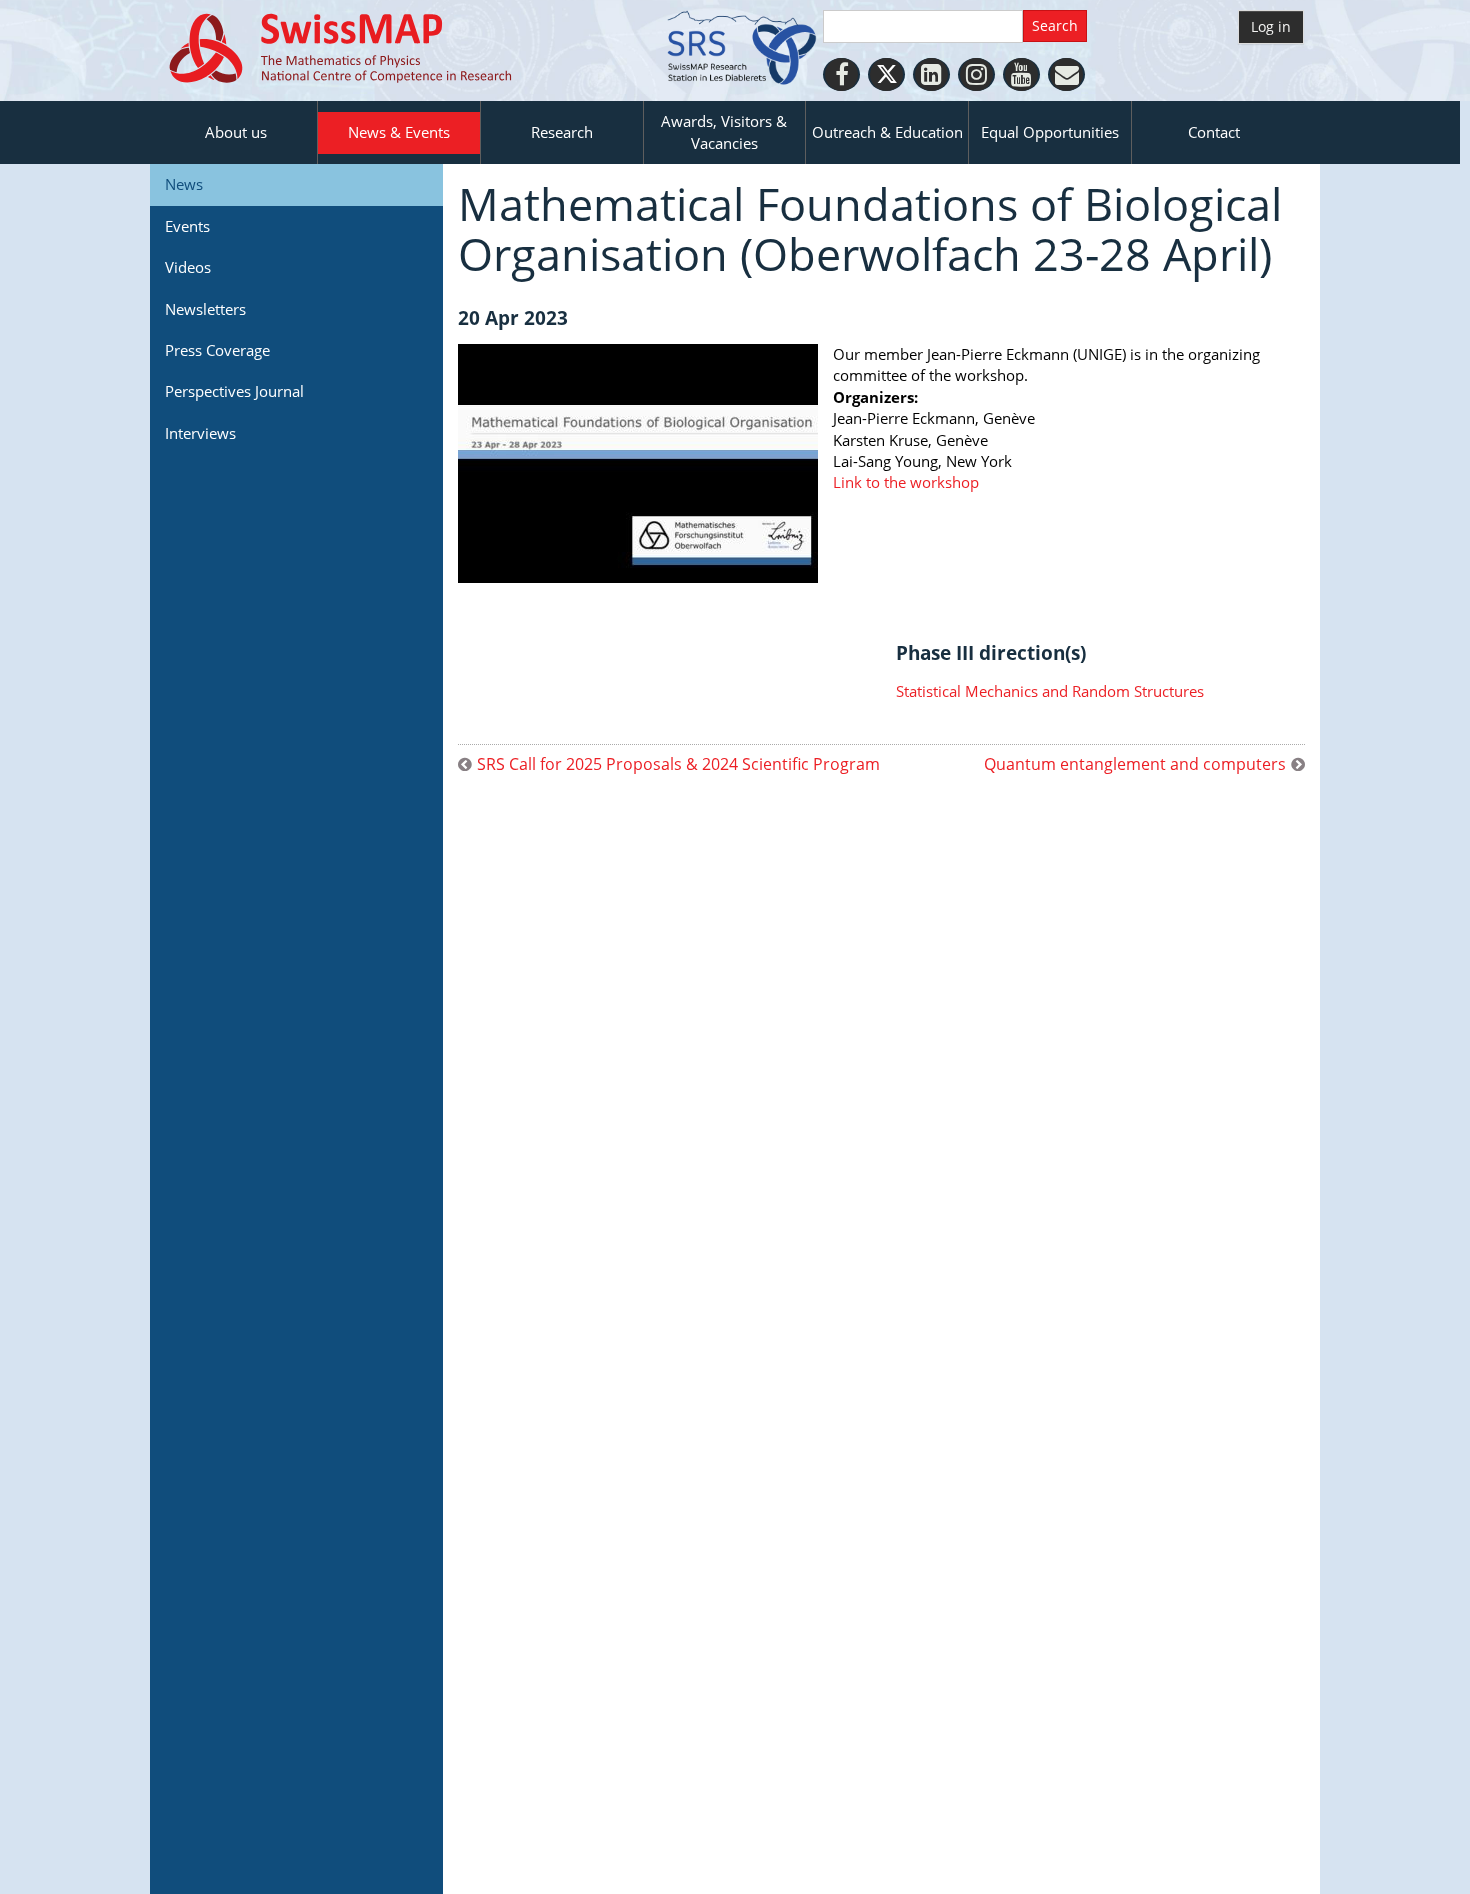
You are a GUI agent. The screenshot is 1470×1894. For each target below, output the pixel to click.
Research (562, 132)
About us (236, 132)
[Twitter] (886, 74)
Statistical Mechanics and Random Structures (1050, 691)
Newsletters (205, 309)
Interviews (200, 433)
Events (187, 226)
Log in (1271, 26)
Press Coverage (217, 350)
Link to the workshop (906, 482)
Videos (188, 267)
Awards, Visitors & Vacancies (724, 131)
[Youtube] (1021, 74)
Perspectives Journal (234, 391)
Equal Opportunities (1050, 132)
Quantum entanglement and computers (1135, 764)
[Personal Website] (1066, 74)
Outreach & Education (887, 132)
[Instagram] (976, 74)
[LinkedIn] (931, 74)
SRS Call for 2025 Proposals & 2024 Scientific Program (678, 764)
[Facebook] (841, 74)
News (184, 184)
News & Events (399, 132)
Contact (1214, 132)
